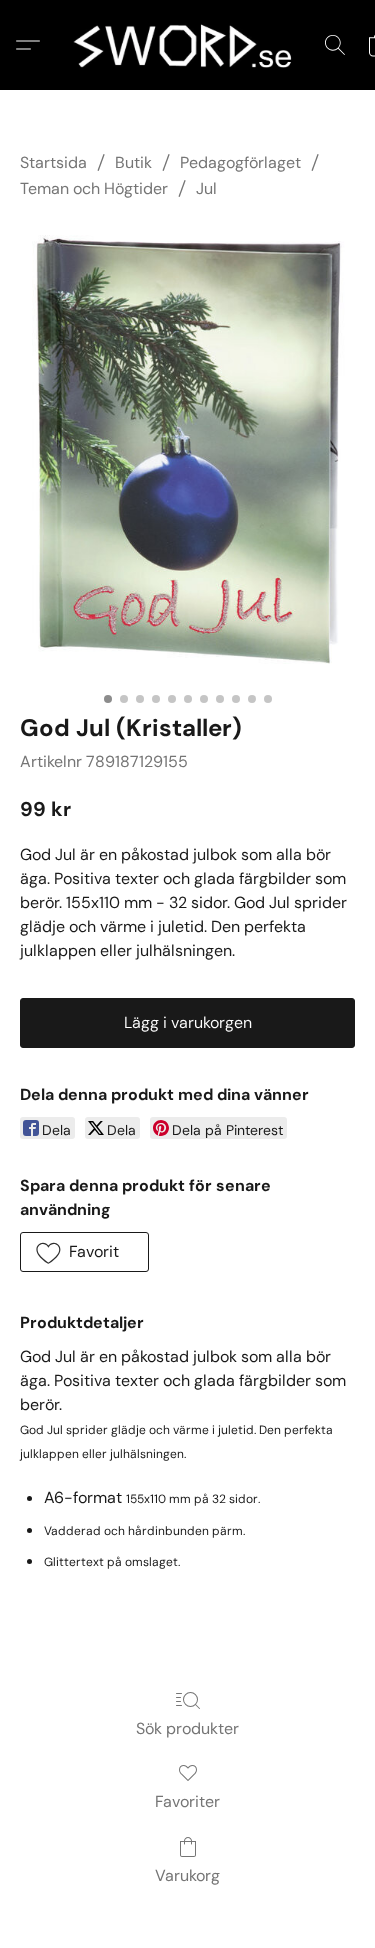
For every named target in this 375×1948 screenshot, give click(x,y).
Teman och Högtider (94, 188)
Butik (133, 162)
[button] (188, 45)
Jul (206, 188)
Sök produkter (187, 1728)
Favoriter (187, 1801)
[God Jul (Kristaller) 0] (187, 452)
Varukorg (187, 1875)
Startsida (53, 162)
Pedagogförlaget (240, 162)
